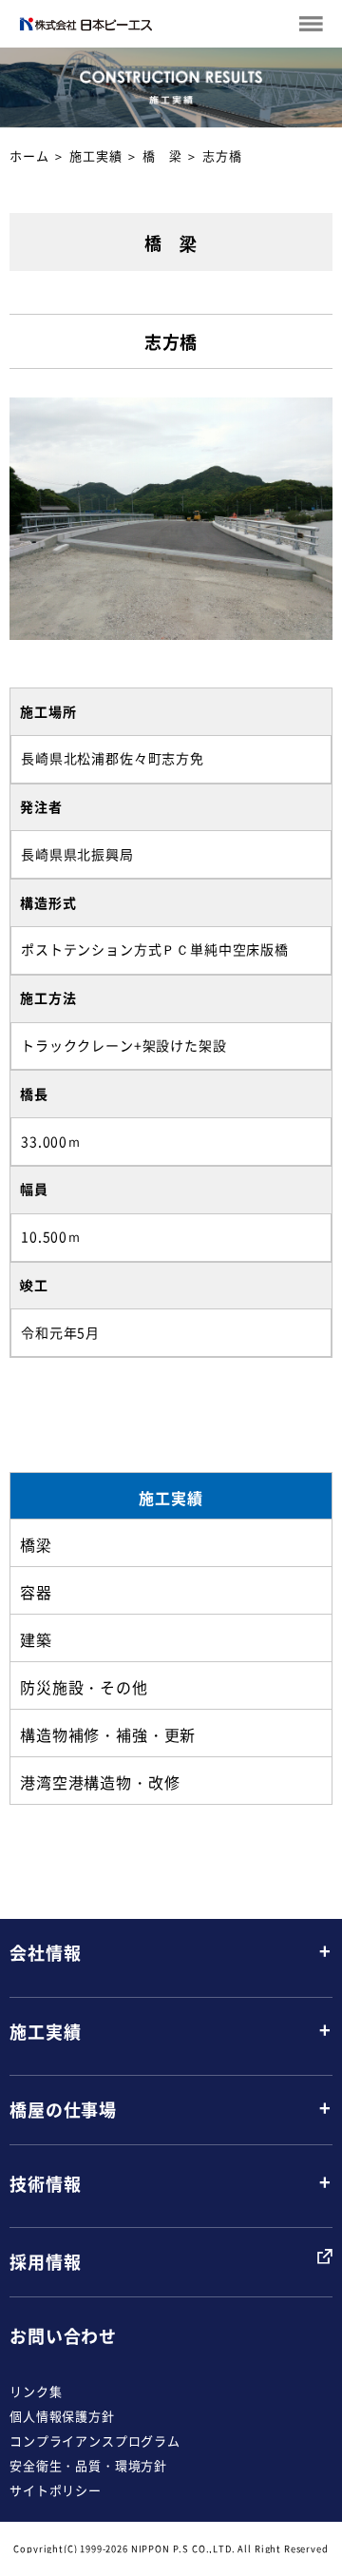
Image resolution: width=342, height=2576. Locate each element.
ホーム (29, 155)
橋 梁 (162, 155)
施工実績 (95, 155)
